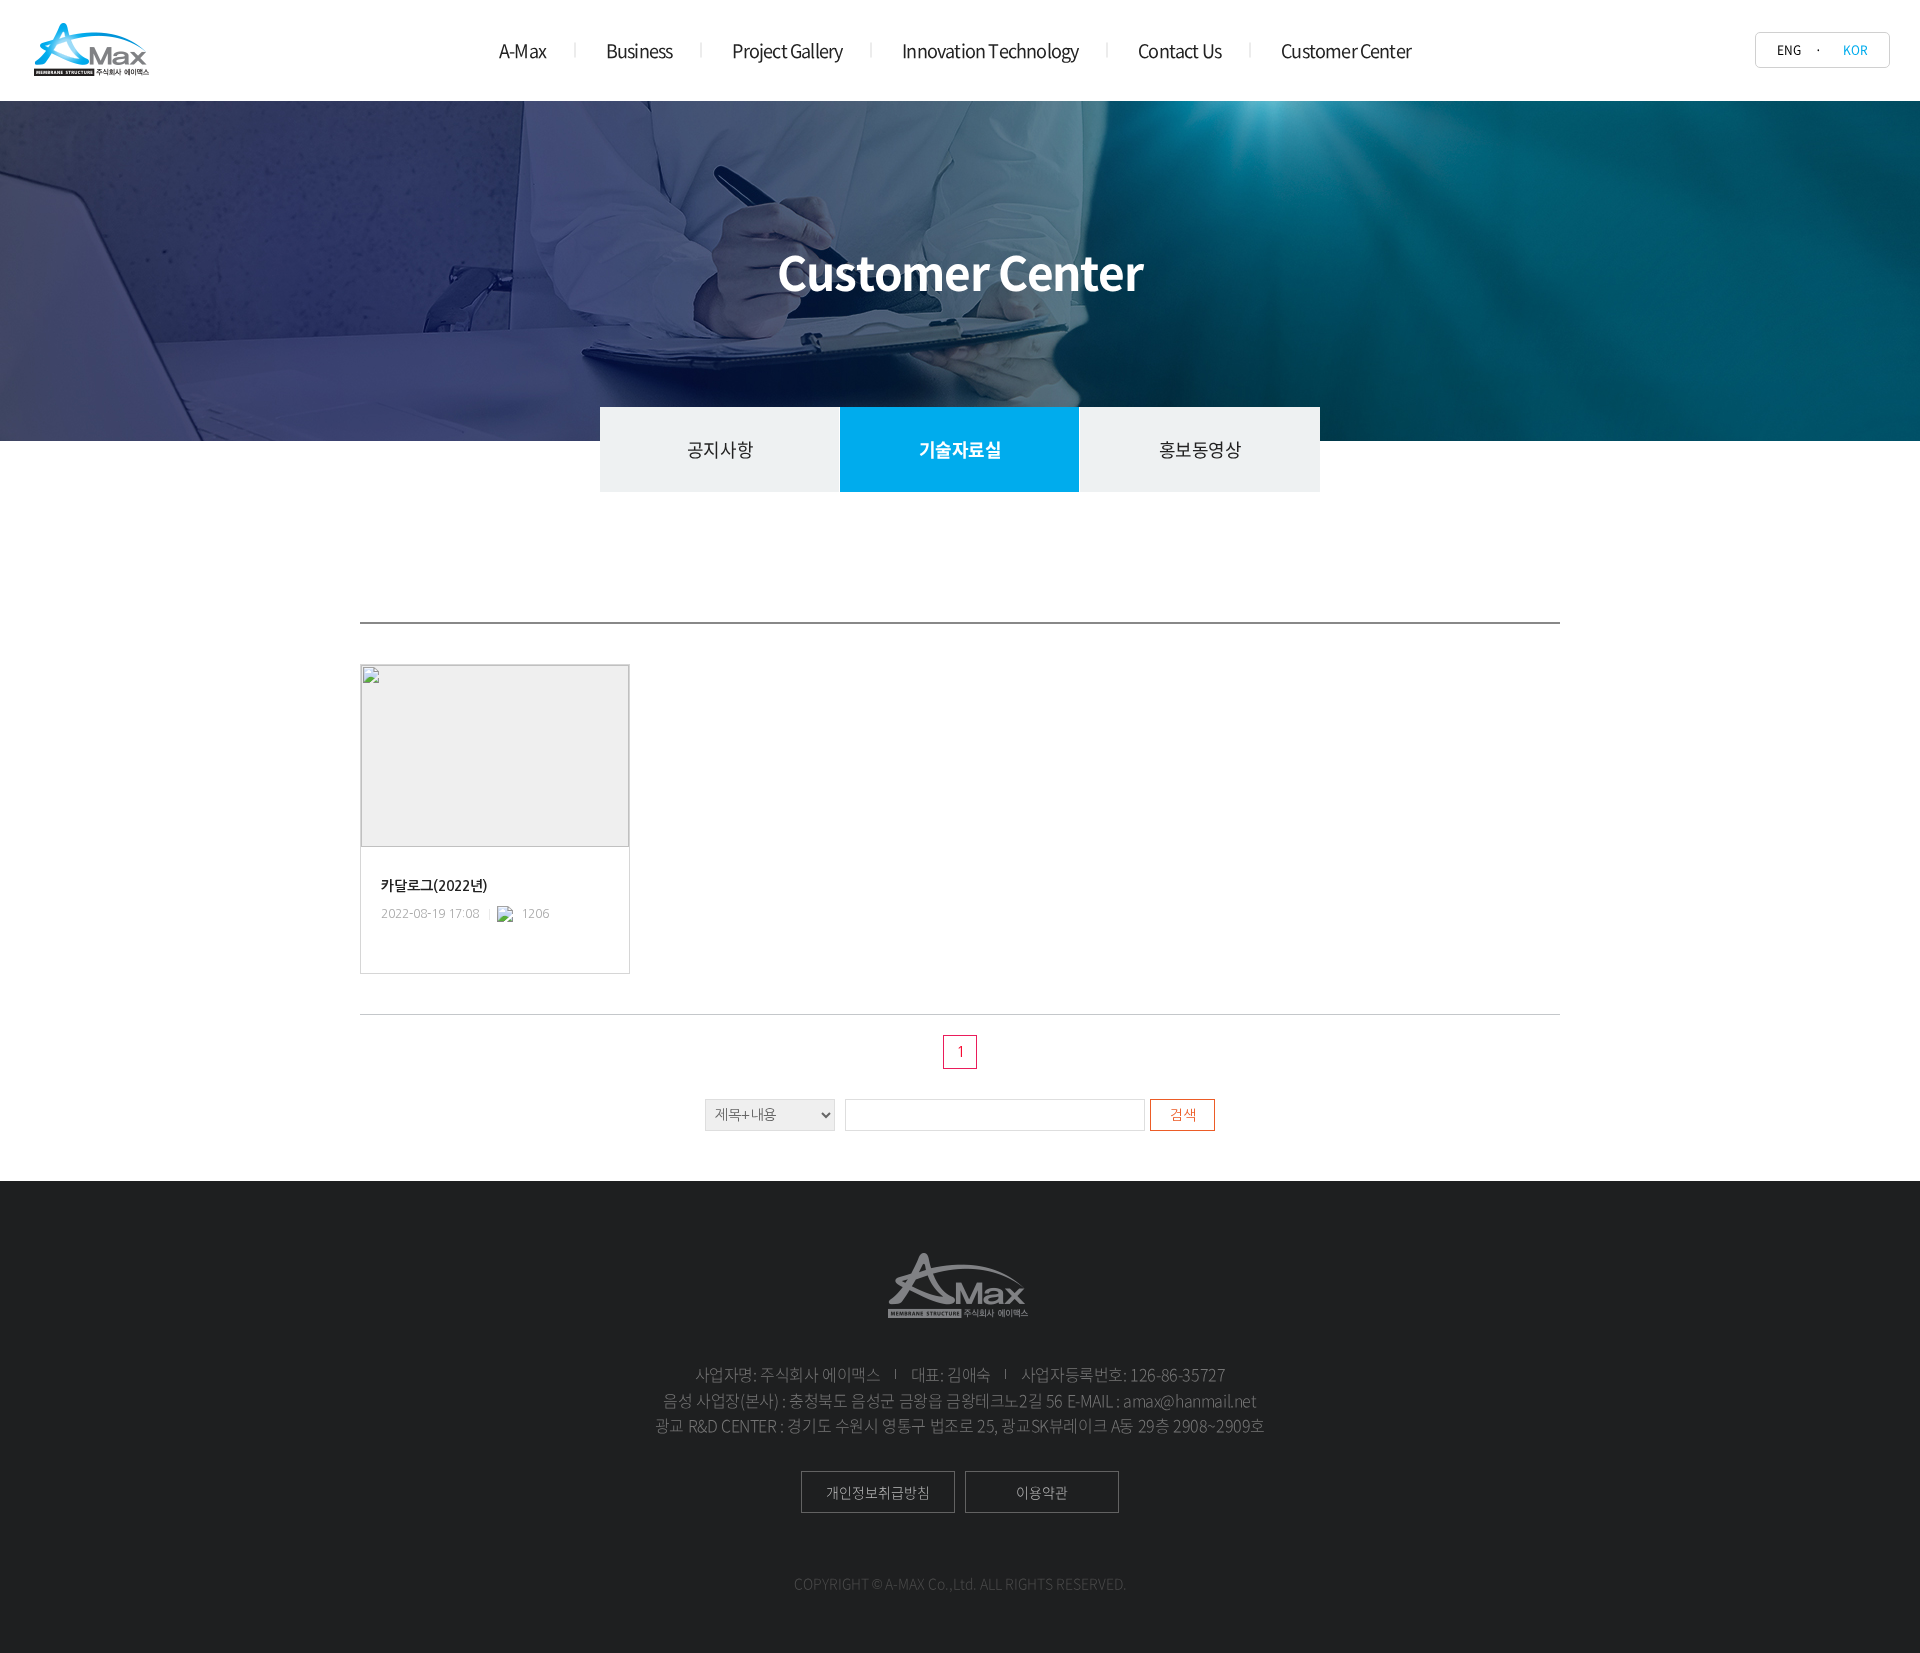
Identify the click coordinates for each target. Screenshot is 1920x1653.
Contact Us (1179, 50)
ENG (1789, 50)
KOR (1855, 50)
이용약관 (1042, 1492)
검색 (1183, 1115)
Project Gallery (787, 50)
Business (639, 50)
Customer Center (1346, 50)
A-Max (522, 50)
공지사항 (720, 449)
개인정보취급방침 (878, 1492)
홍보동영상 (1200, 449)
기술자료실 (960, 449)
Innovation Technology (990, 50)
